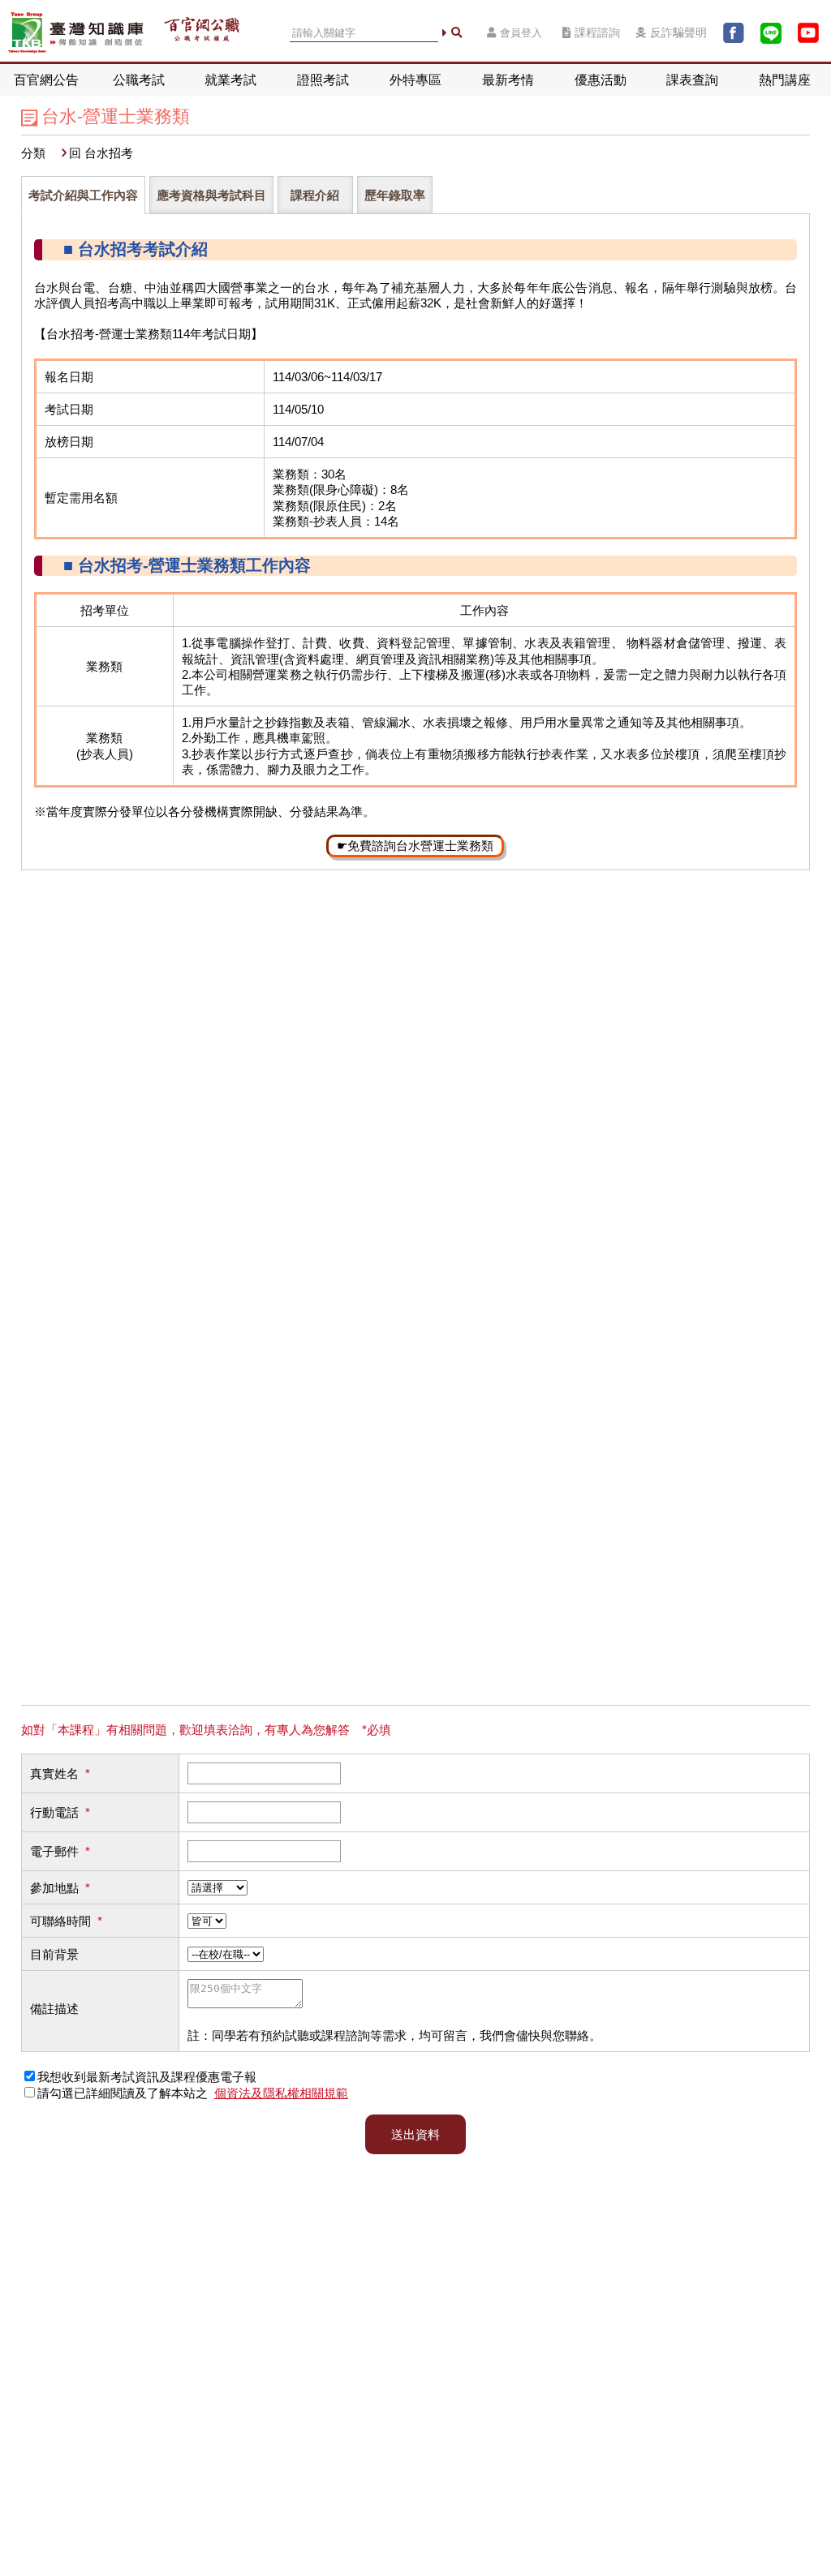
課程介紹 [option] (315, 195)
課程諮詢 (597, 33)
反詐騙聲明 (678, 33)
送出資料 (415, 2134)
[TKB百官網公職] (202, 33)
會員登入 (521, 33)
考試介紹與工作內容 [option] (83, 195)
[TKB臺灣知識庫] (76, 33)
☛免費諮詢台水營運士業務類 (415, 846)
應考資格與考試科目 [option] (211, 195)
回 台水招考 (101, 153)
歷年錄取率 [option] (395, 195)
